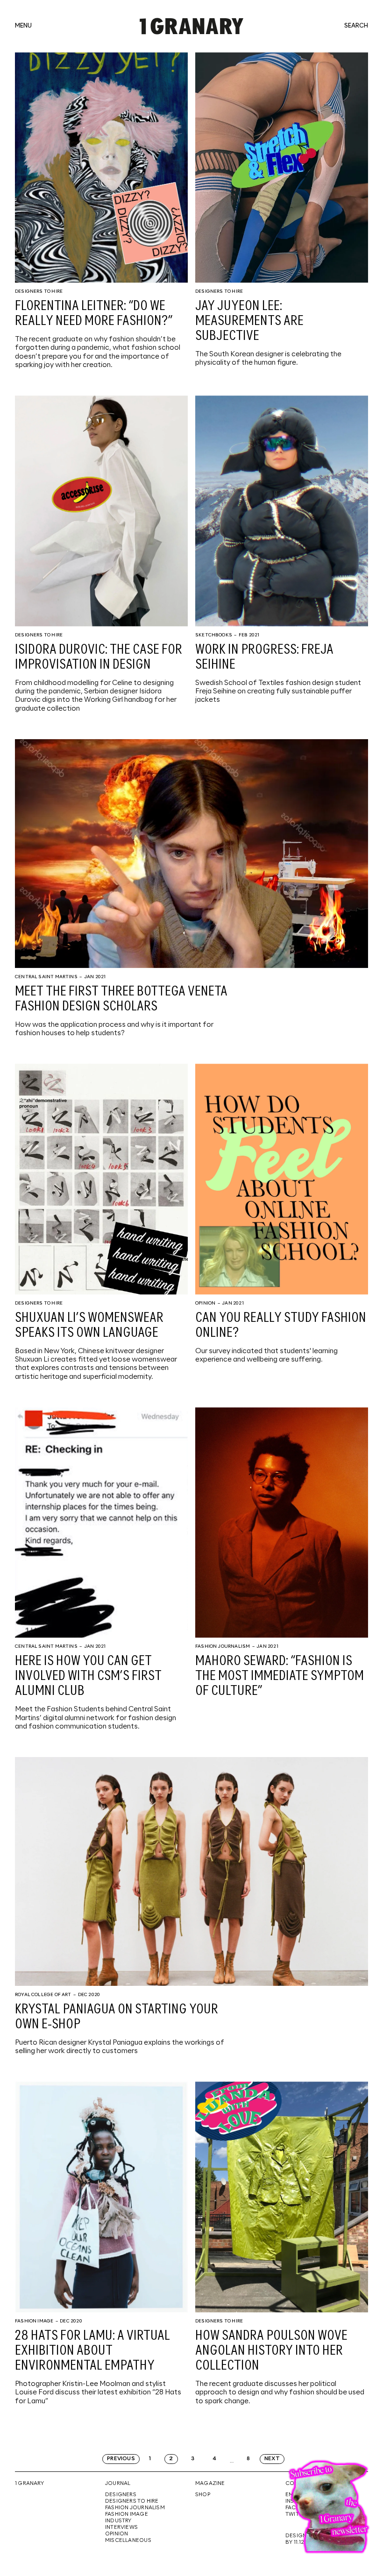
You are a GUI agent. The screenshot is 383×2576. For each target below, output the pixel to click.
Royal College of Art (43, 1995)
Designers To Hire (39, 291)
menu (23, 26)
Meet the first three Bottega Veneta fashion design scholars (121, 999)
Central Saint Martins (46, 977)
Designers (121, 2495)
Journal (118, 2484)
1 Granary (29, 2484)
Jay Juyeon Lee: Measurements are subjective (249, 321)
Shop (203, 2495)
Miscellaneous (128, 2541)
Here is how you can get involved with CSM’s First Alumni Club (88, 1676)
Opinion (205, 1303)
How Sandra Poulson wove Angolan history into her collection (271, 2351)
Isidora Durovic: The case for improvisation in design (99, 657)
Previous (121, 2459)
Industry (118, 2521)
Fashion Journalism (223, 1646)
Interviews (121, 2527)
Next (272, 2459)
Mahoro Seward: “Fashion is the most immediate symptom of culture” (280, 1676)
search (356, 26)
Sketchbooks (214, 635)
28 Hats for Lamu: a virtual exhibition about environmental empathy (92, 2351)
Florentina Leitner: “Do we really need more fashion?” (94, 314)
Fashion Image (34, 2321)
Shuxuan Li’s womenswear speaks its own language (89, 1326)
